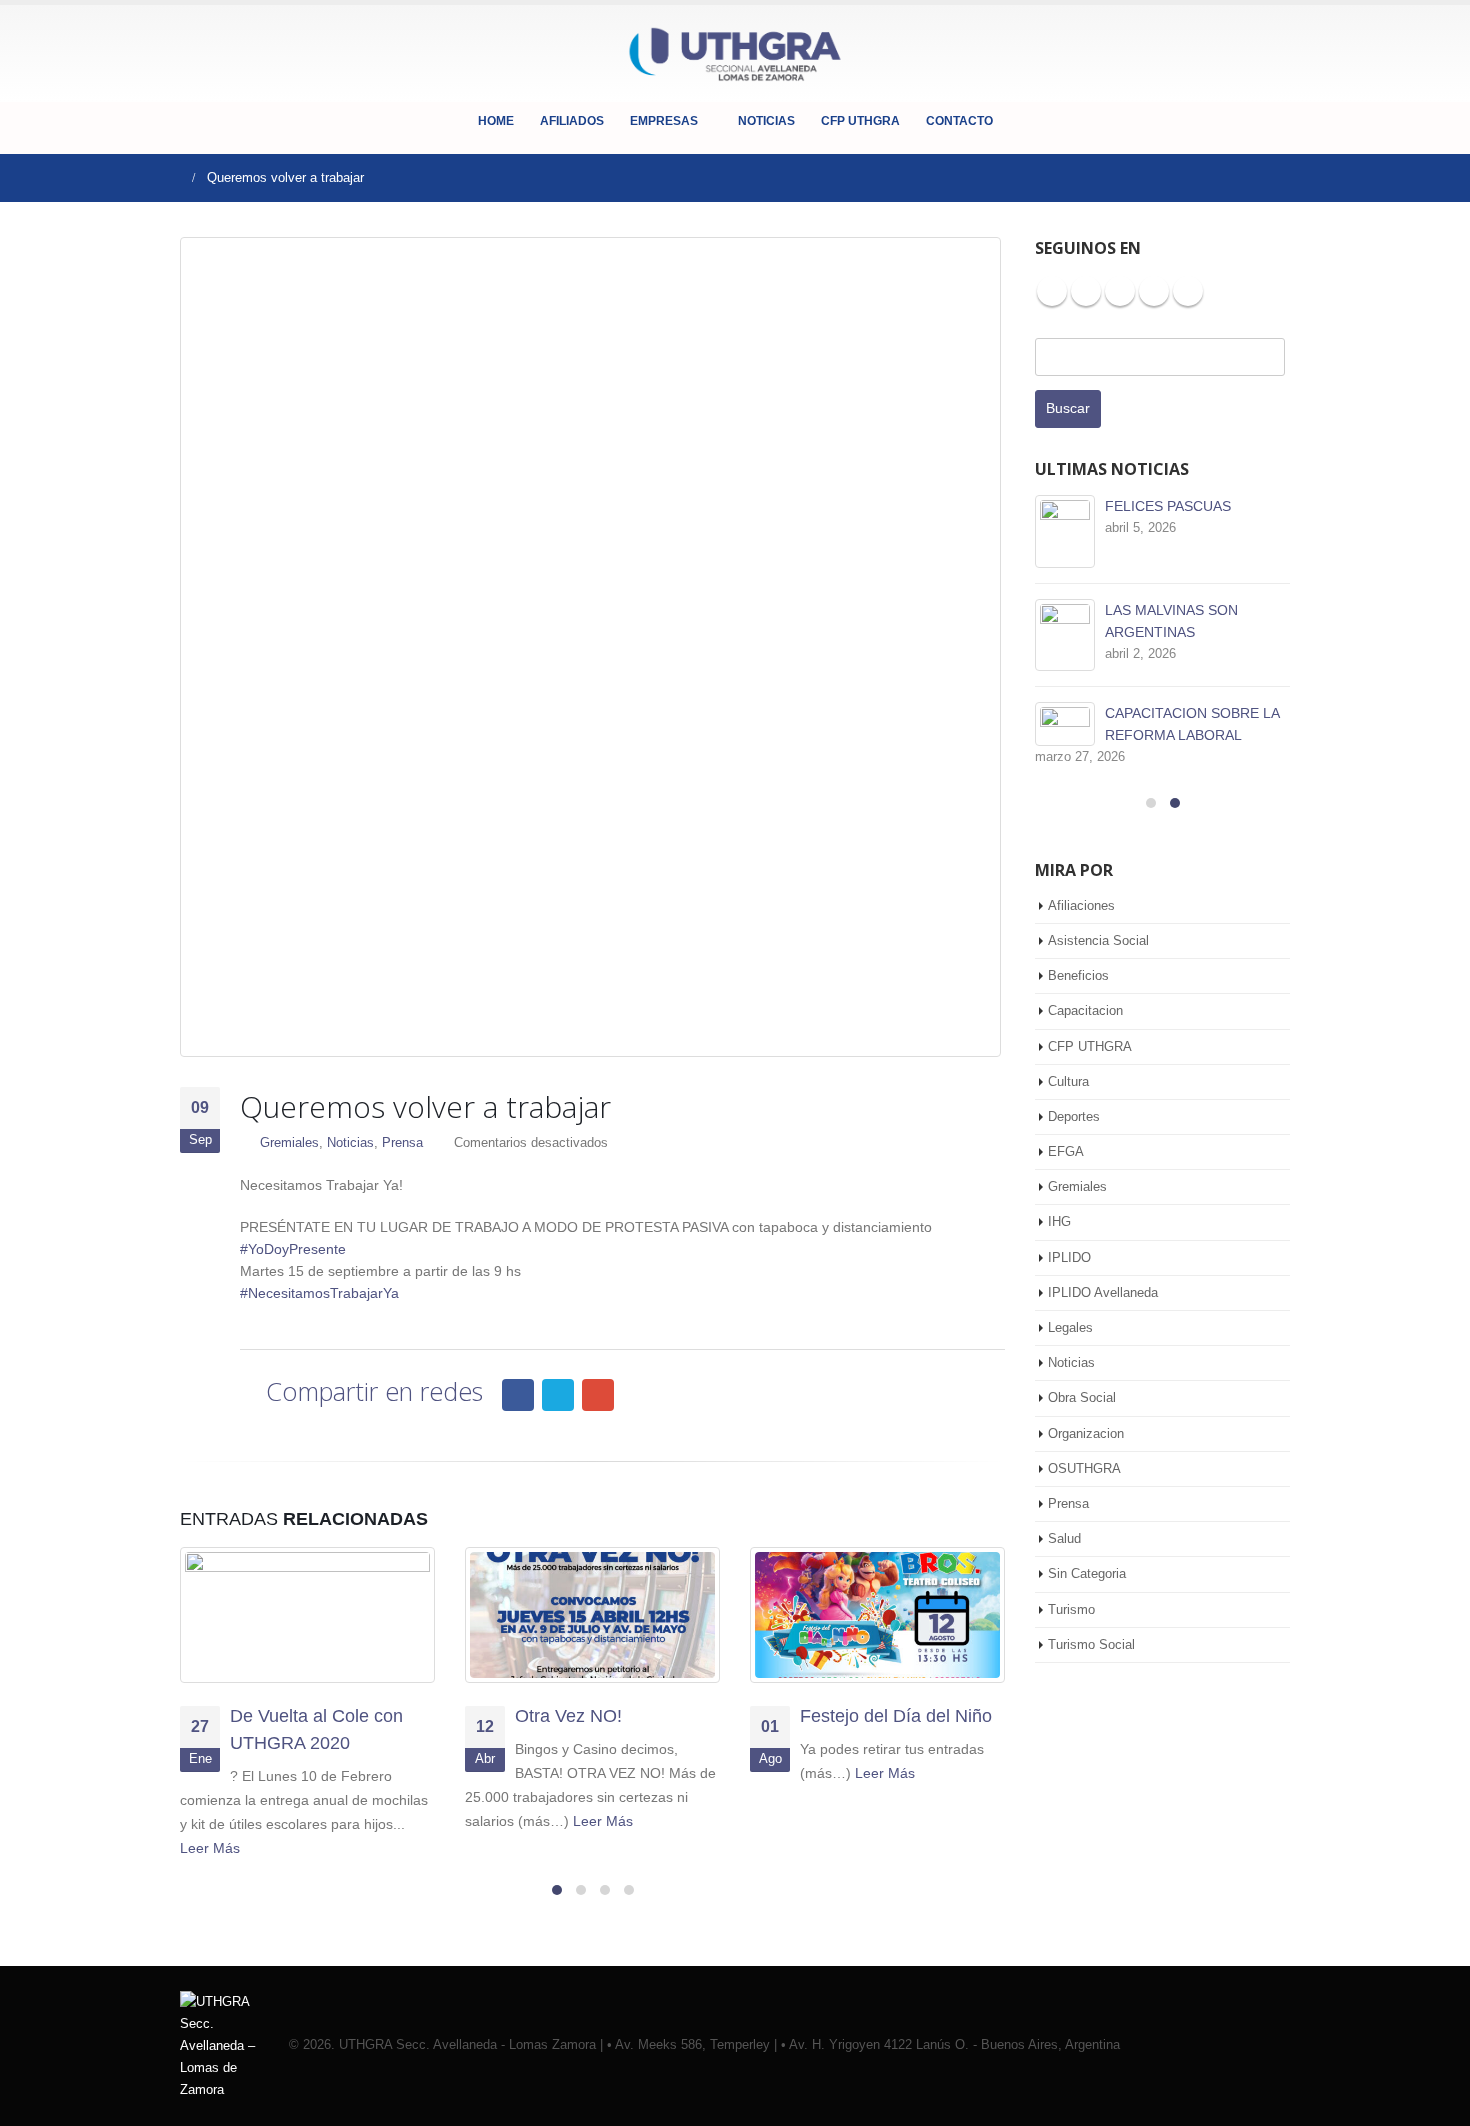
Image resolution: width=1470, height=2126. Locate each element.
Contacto (959, 121)
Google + (1188, 291)
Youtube (1120, 291)
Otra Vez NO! (568, 1716)
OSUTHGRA (1084, 1468)
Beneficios (1078, 975)
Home (496, 121)
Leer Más (212, 1848)
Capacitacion (1085, 1010)
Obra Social (1082, 1397)
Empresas (664, 121)
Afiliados (572, 121)
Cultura (1068, 1081)
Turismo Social (1091, 1644)
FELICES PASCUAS (1168, 506)
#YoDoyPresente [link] (293, 1249)
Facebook (518, 1395)
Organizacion (1086, 1433)
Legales (1070, 1327)
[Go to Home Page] (172, 178)
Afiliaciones (1081, 905)
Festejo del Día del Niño (896, 1716)
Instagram (1154, 291)
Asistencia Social (1098, 940)
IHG (1059, 1221)
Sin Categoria (1087, 1573)
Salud (1064, 1538)
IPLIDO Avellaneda (1103, 1292)
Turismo (1071, 1609)
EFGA (1066, 1151)
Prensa (402, 1143)
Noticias (766, 121)
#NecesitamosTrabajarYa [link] (319, 1293)
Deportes (1074, 1116)
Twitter (558, 1395)
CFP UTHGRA (860, 121)
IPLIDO (1069, 1257)
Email (598, 1395)
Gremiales (289, 1143)
